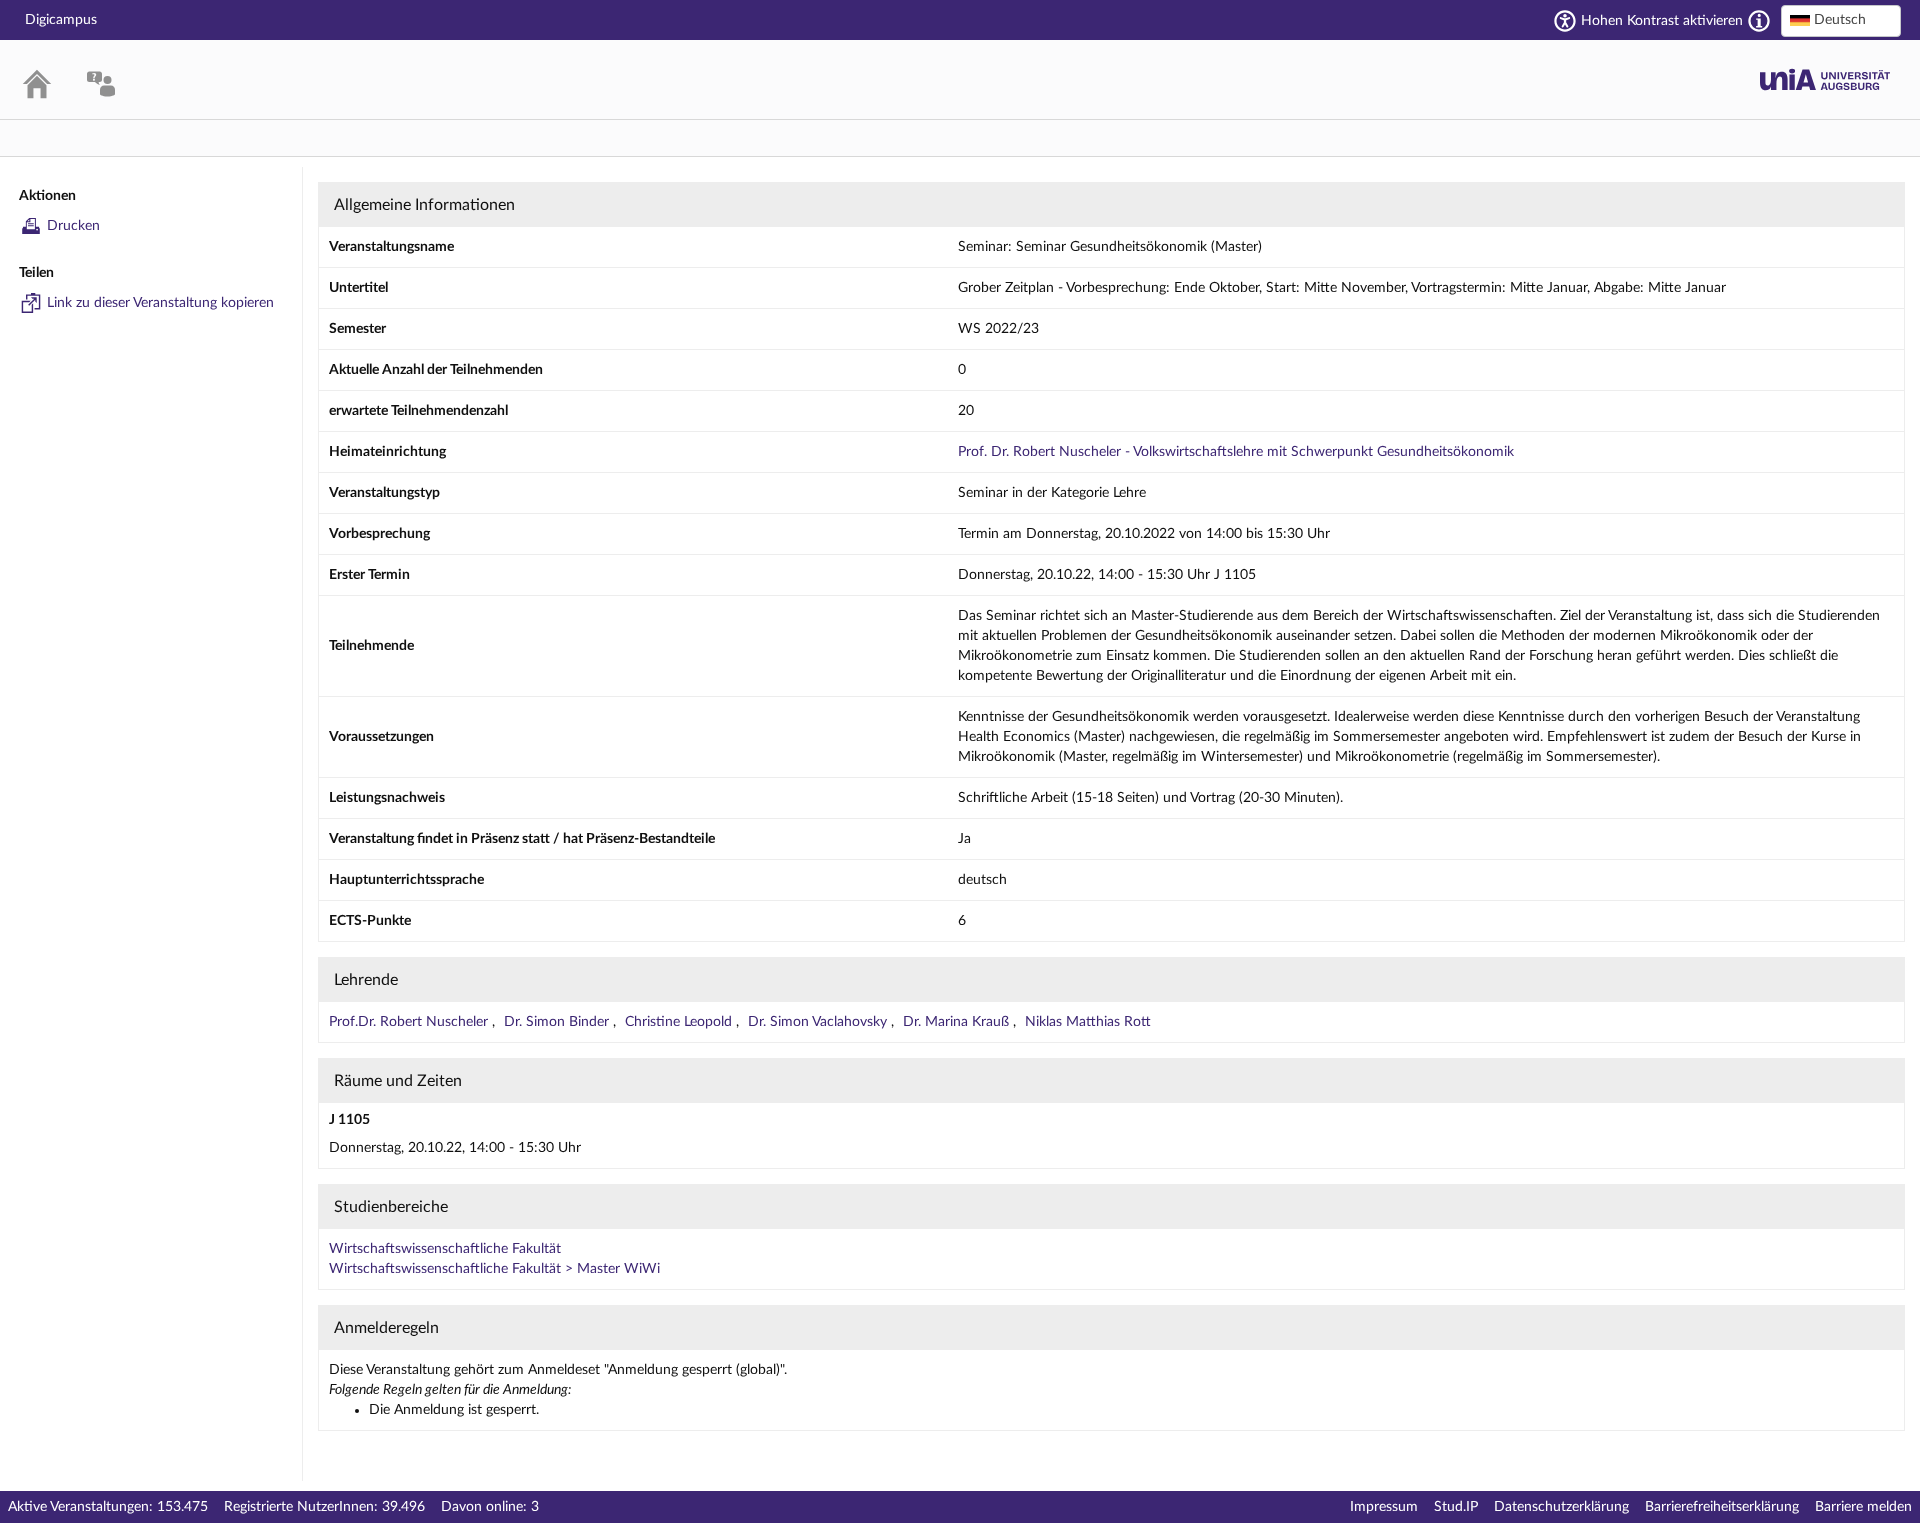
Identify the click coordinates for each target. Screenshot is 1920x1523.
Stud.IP (1456, 1507)
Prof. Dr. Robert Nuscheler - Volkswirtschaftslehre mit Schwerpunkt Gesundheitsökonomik (1236, 452)
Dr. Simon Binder (558, 1022)
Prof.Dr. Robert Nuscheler (410, 1022)
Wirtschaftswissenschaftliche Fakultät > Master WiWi (494, 1269)
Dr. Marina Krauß (958, 1022)
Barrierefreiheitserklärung (1722, 1507)
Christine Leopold (680, 1022)
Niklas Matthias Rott (1088, 1022)
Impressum (1384, 1507)
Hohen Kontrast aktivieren (1662, 21)
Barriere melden (1863, 1507)
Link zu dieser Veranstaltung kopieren (160, 303)
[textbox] (1841, 20)
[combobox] (1841, 21)
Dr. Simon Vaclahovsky (819, 1022)
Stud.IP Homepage (1825, 79)
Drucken (73, 226)
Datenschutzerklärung (1561, 1507)
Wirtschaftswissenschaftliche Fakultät (445, 1249)
